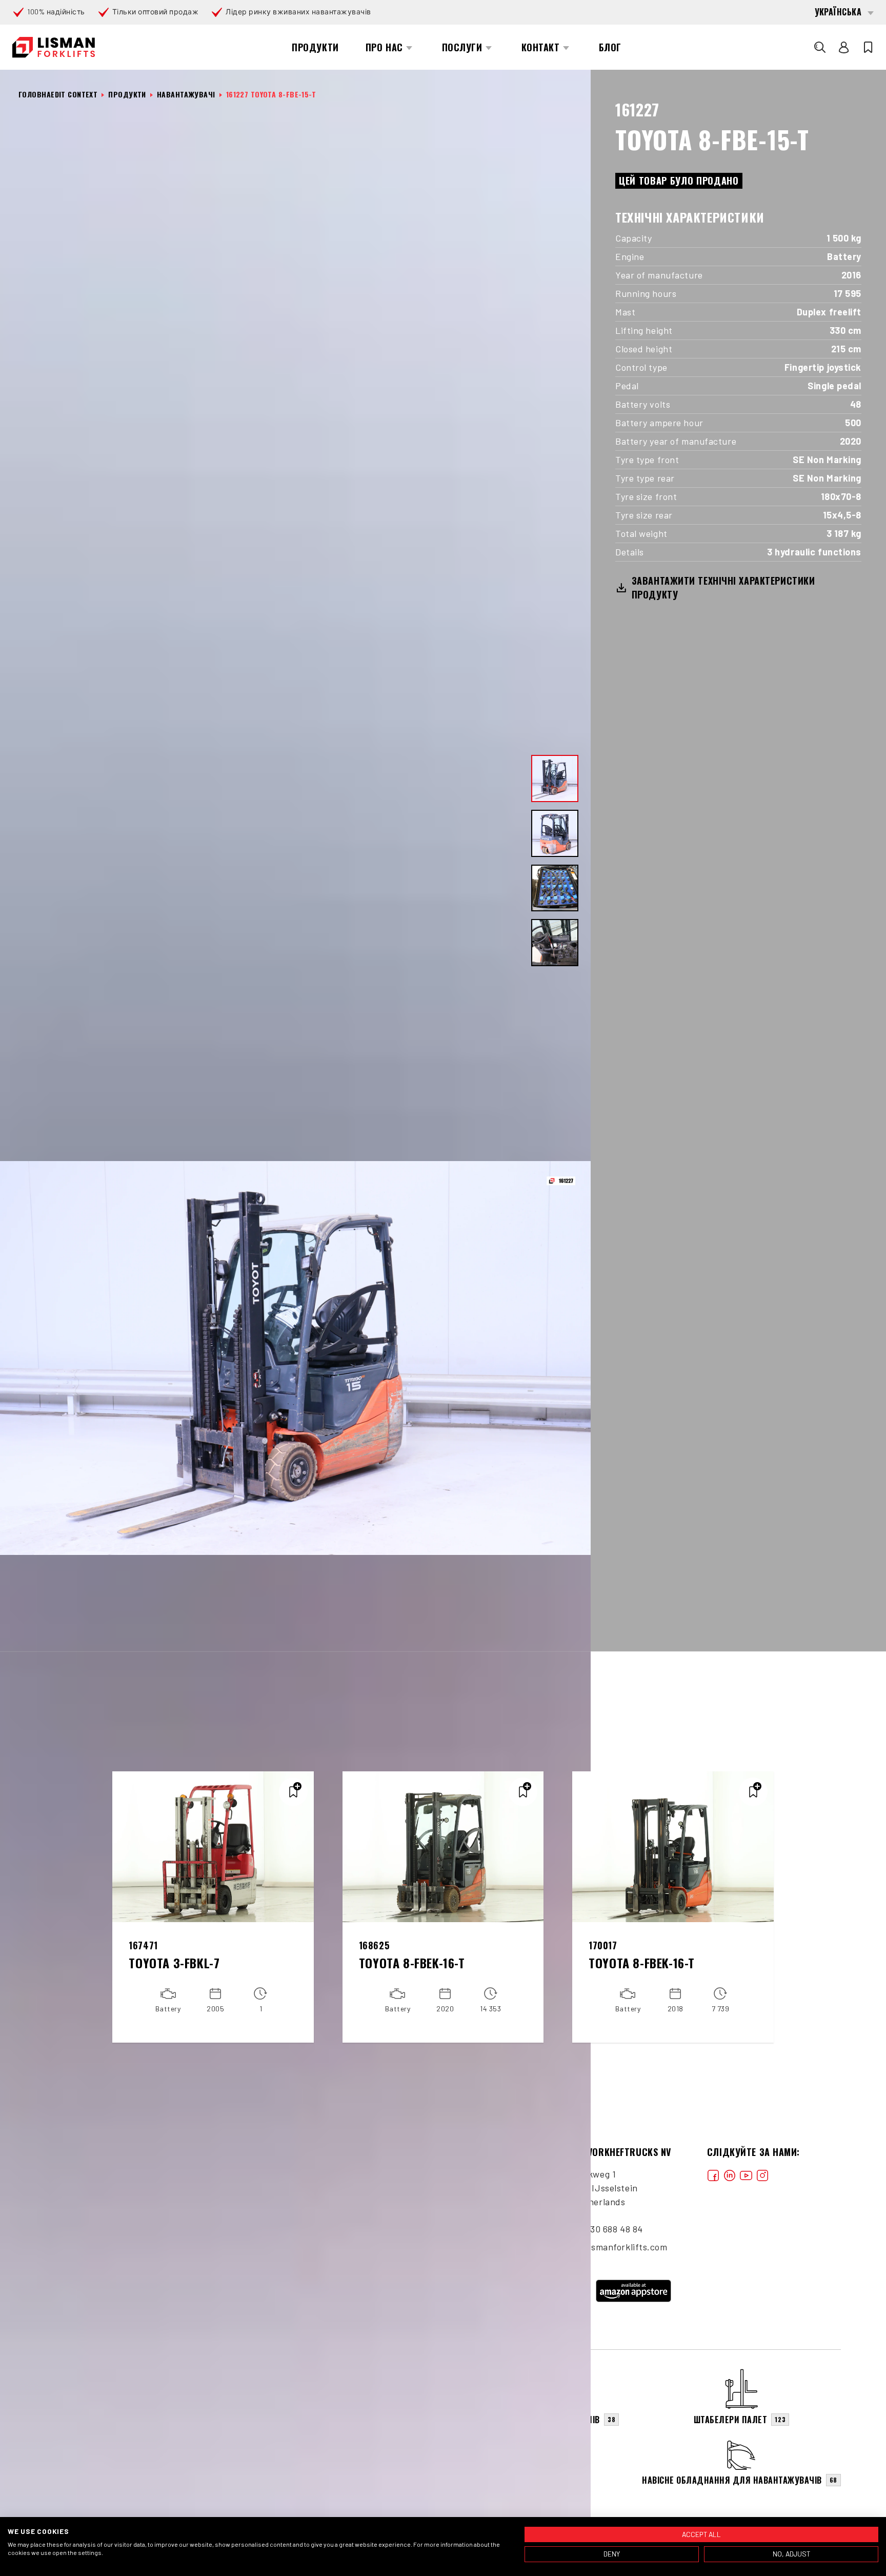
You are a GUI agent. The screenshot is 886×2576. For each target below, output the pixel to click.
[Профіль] (844, 47)
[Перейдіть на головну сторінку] (54, 47)
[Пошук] (820, 47)
